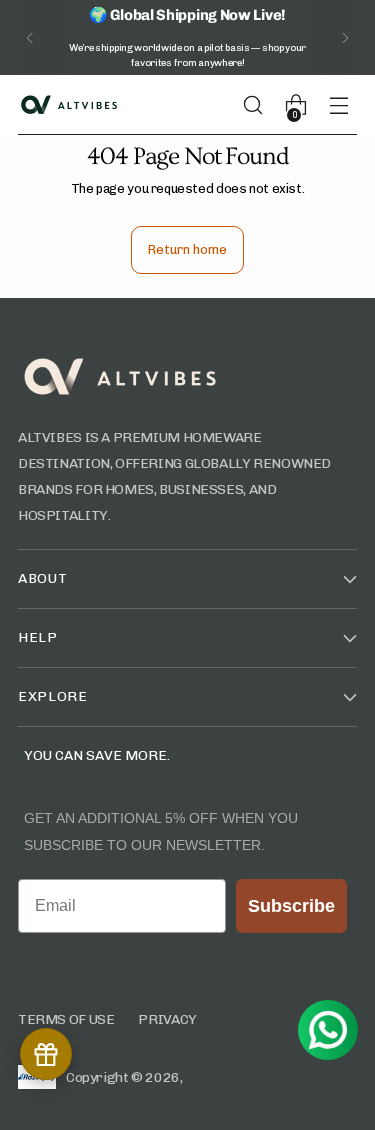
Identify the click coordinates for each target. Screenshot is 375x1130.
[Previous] (30, 37)
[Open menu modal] (346, 105)
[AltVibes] (68, 105)
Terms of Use (66, 1019)
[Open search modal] (260, 105)
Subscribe (291, 906)
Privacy (167, 1019)
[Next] (345, 37)
